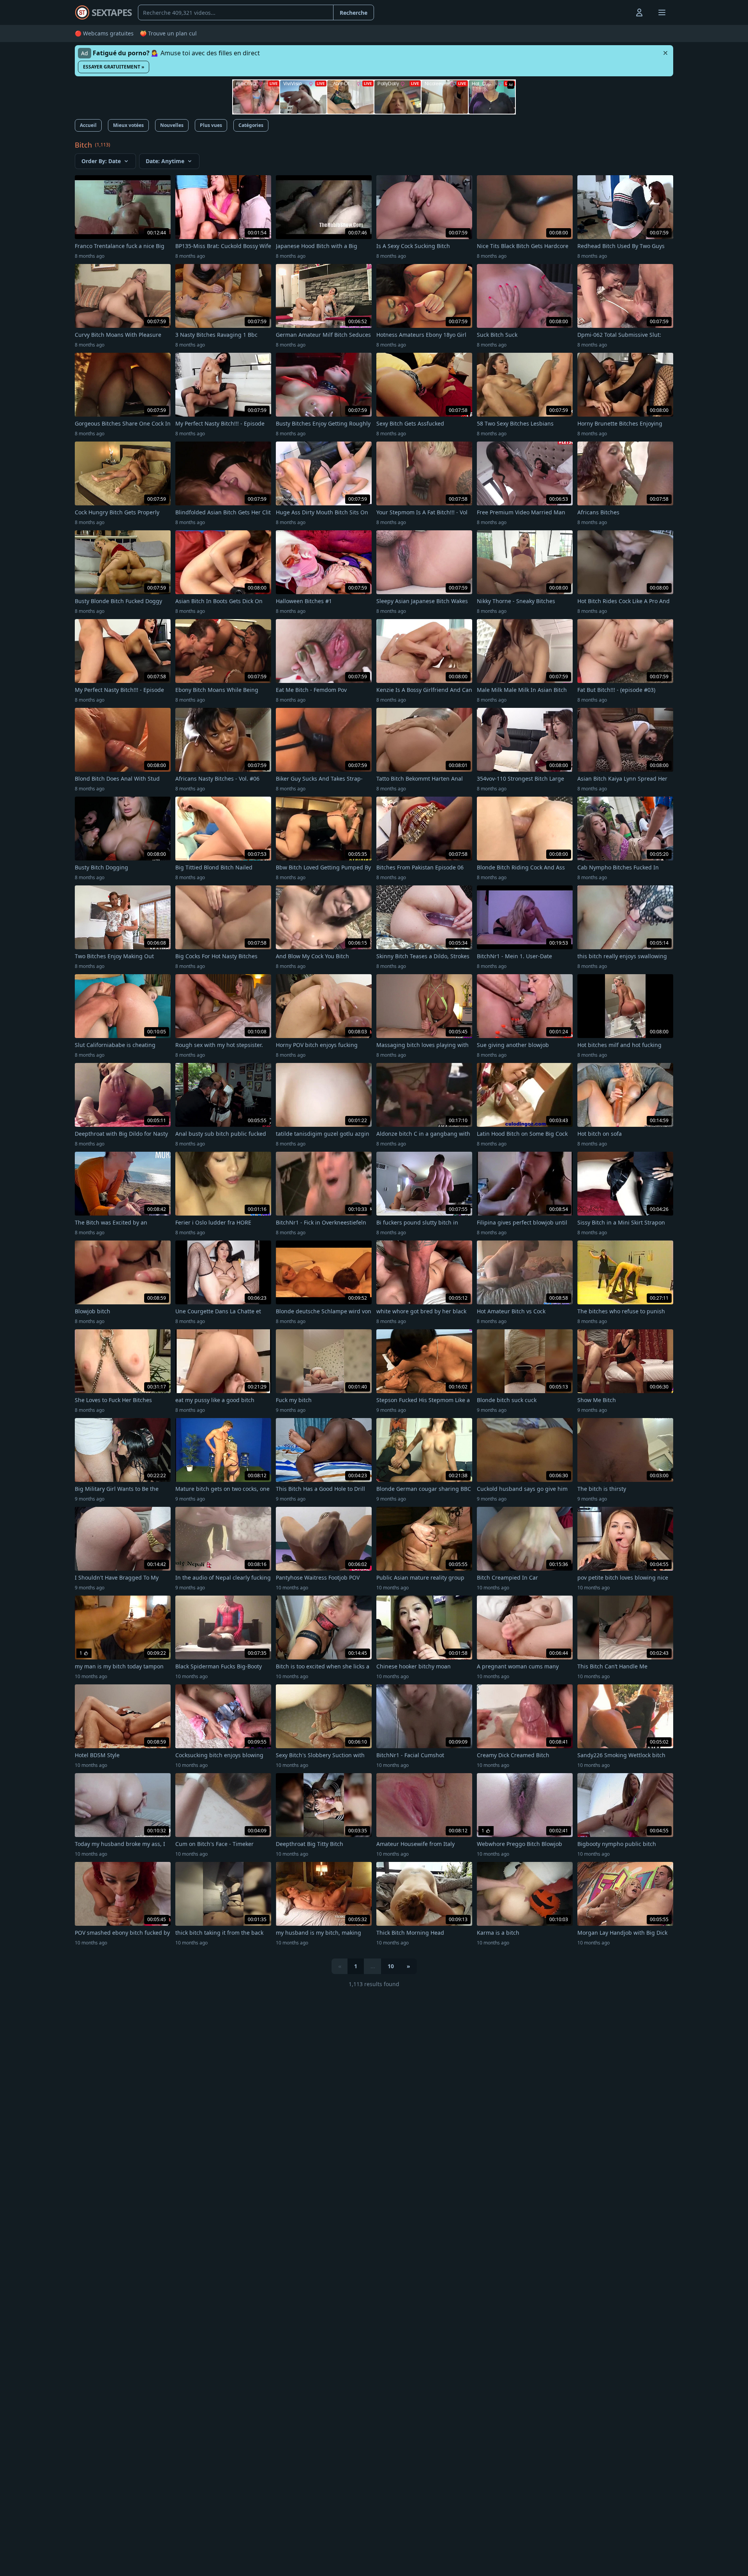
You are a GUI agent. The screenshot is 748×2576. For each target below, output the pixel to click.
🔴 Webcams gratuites (104, 33)
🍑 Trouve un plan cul (168, 33)
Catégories (251, 125)
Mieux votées (128, 125)
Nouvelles (172, 125)
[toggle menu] (621, 12)
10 (391, 1966)
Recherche (354, 13)
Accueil (88, 125)
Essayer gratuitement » (114, 67)
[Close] (665, 53)
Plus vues (211, 125)
